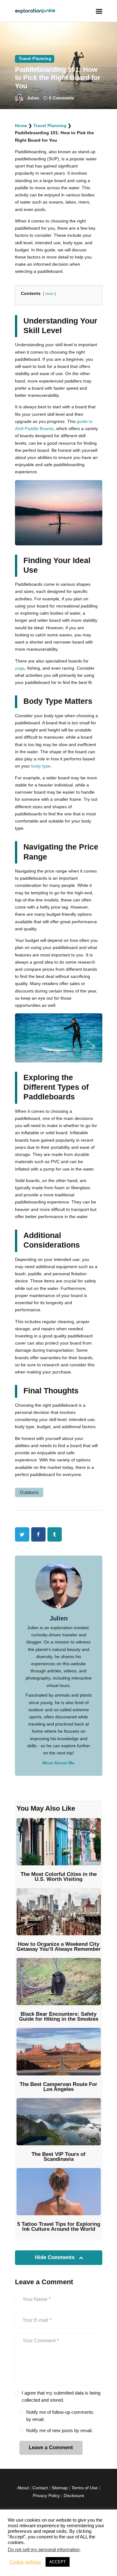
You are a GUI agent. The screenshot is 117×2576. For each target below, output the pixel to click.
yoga (20, 668)
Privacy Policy (46, 2496)
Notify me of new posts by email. (59, 2430)
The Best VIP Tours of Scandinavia (58, 2157)
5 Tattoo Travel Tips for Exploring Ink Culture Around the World (59, 2227)
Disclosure (74, 2496)
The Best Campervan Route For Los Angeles (58, 2087)
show (49, 294)
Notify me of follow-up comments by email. (60, 2416)
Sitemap (60, 2488)
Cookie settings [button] (25, 2562)
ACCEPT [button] (58, 2562)
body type (41, 766)
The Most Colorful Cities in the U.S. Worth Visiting (59, 1877)
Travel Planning (35, 59)
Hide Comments (56, 2257)
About (23, 2488)
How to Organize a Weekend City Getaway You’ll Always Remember (59, 1947)
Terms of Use (85, 2488)
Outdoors (29, 1492)
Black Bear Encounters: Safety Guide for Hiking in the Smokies (59, 2017)
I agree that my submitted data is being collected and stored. (61, 2396)
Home (21, 126)
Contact (40, 2488)
